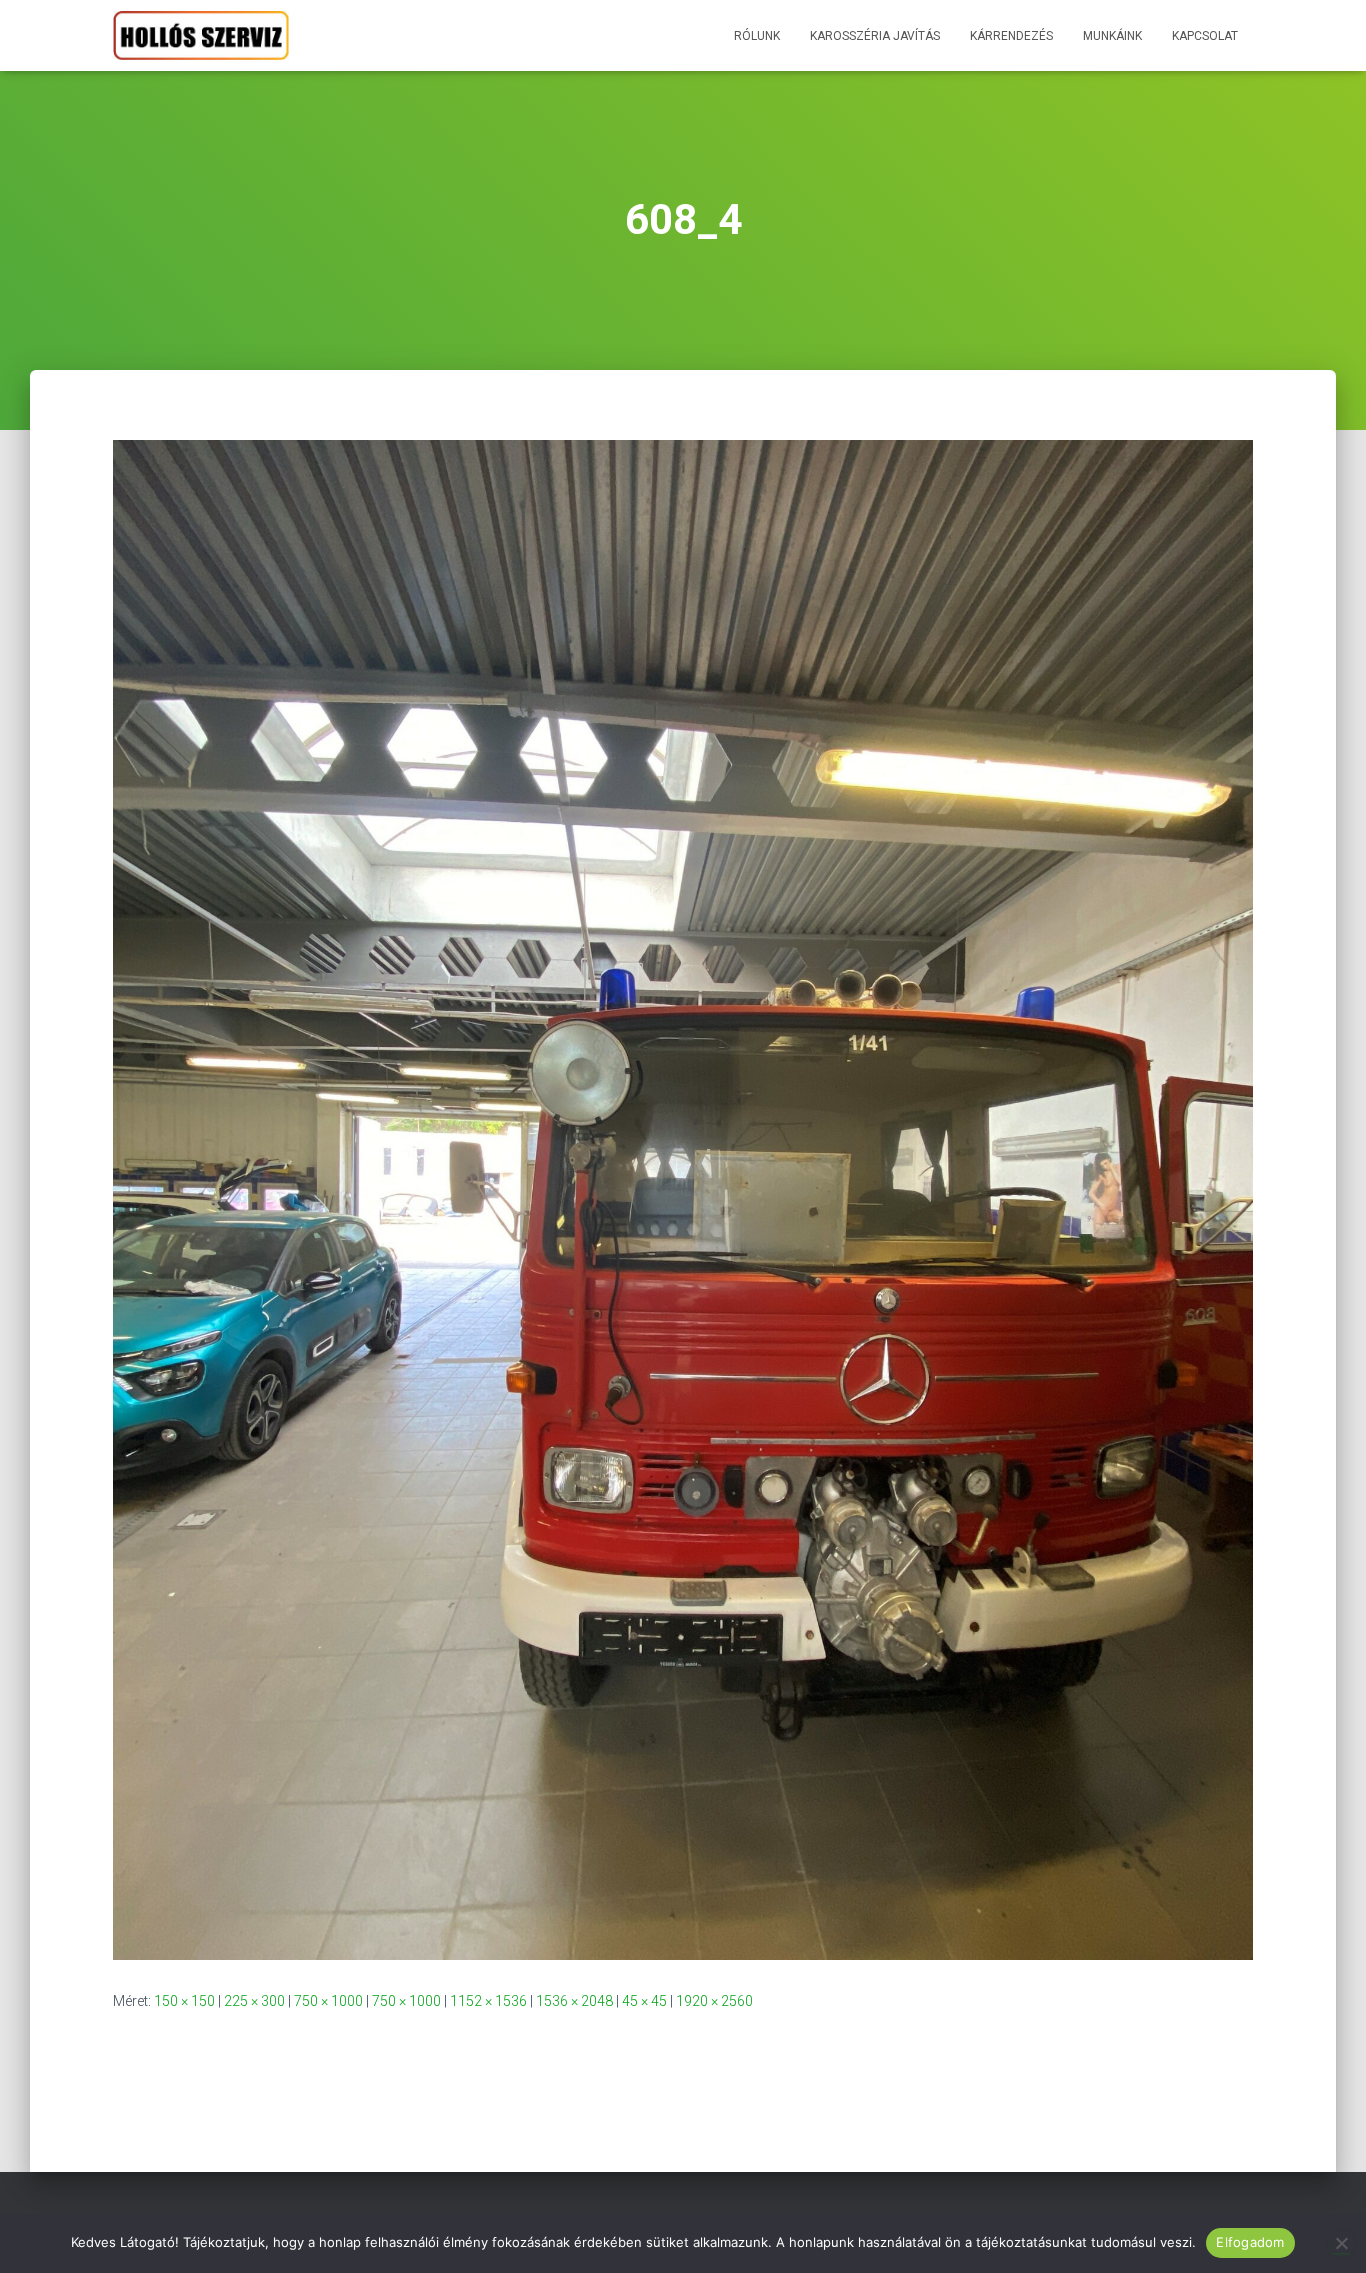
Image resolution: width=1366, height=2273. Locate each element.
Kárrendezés (1011, 36)
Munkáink (1112, 36)
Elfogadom (1250, 2242)
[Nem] (1341, 2243)
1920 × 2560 (714, 2001)
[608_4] (683, 1199)
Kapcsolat (1205, 36)
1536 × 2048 (574, 2001)
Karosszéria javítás (875, 36)
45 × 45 (644, 2001)
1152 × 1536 (488, 2001)
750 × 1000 (328, 2001)
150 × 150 (184, 2001)
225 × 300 (254, 2001)
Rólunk (757, 36)
